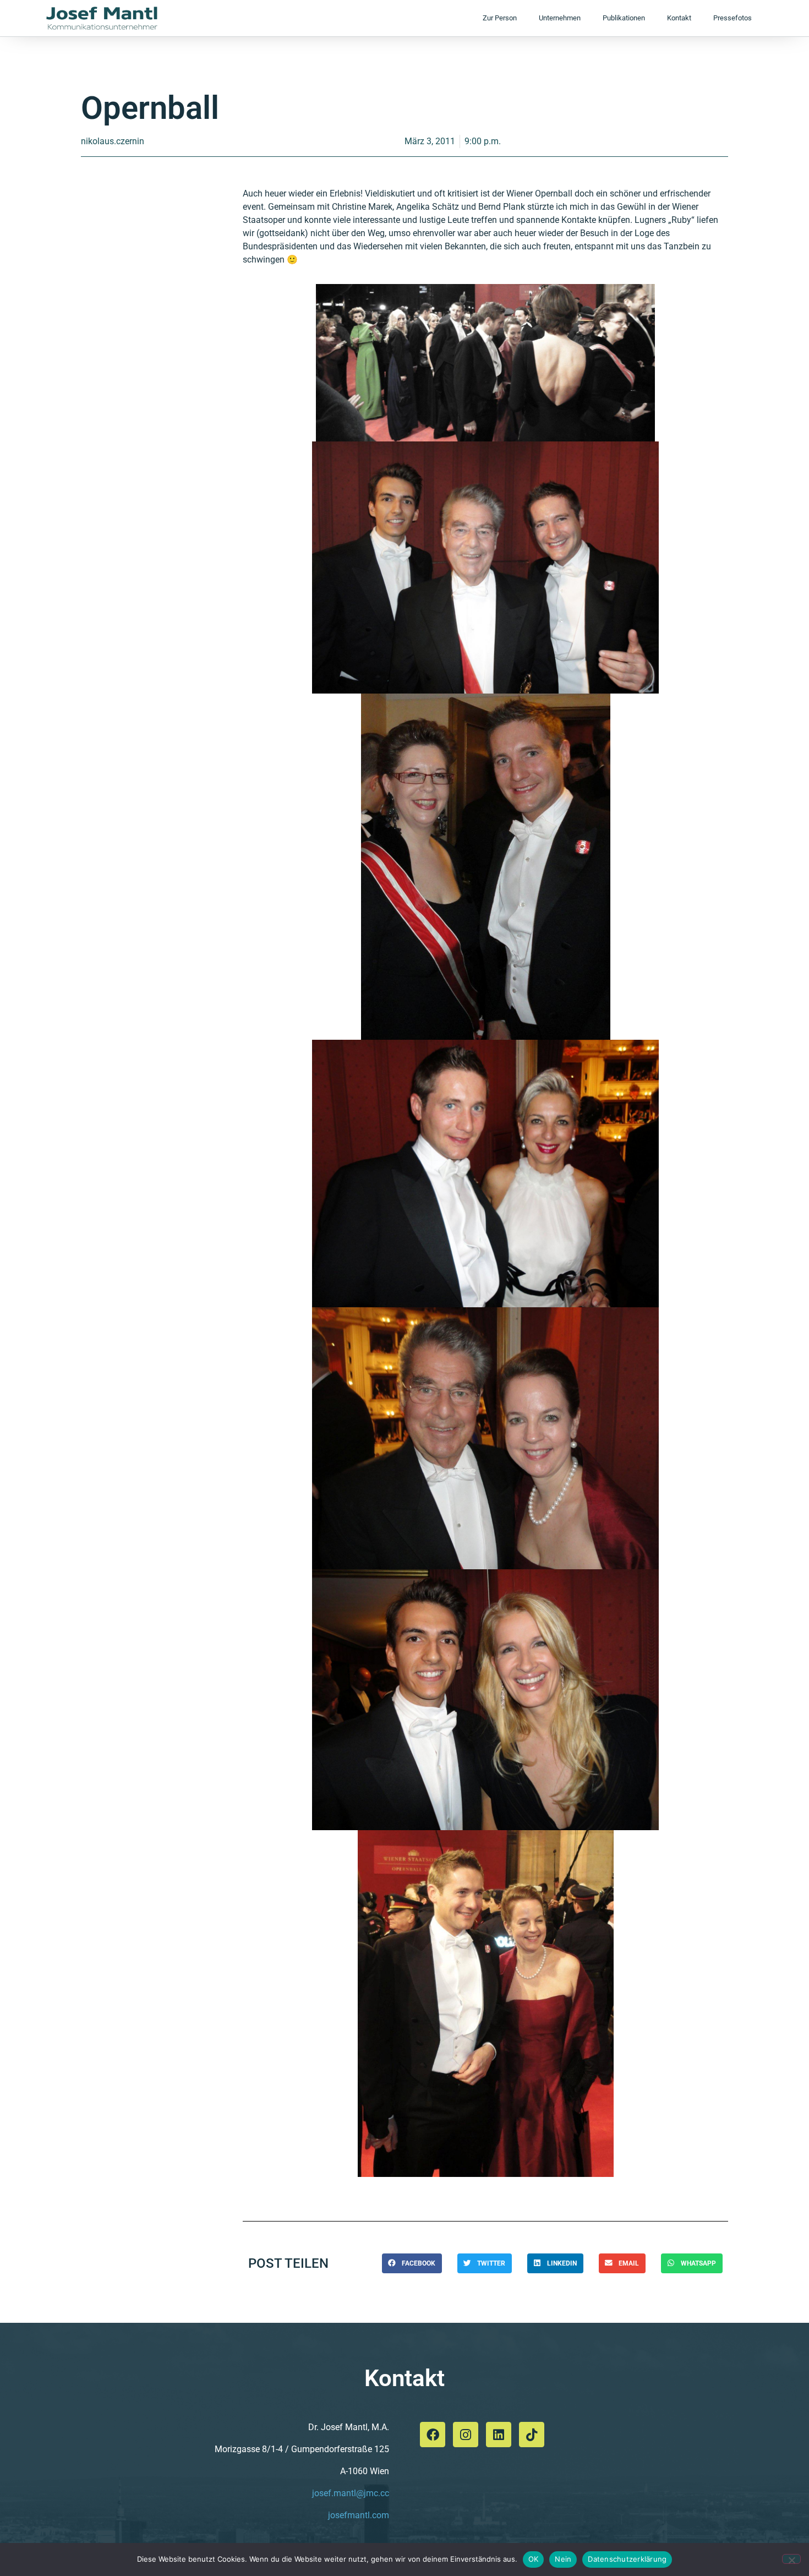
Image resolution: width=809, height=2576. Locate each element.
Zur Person (500, 18)
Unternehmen (560, 18)
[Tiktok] (532, 2435)
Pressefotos (733, 18)
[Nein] (791, 2559)
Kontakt (679, 18)
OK (534, 2559)
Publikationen (624, 18)
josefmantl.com (359, 2515)
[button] (412, 2263)
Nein (563, 2559)
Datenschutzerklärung (627, 2559)
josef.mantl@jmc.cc (351, 2493)
